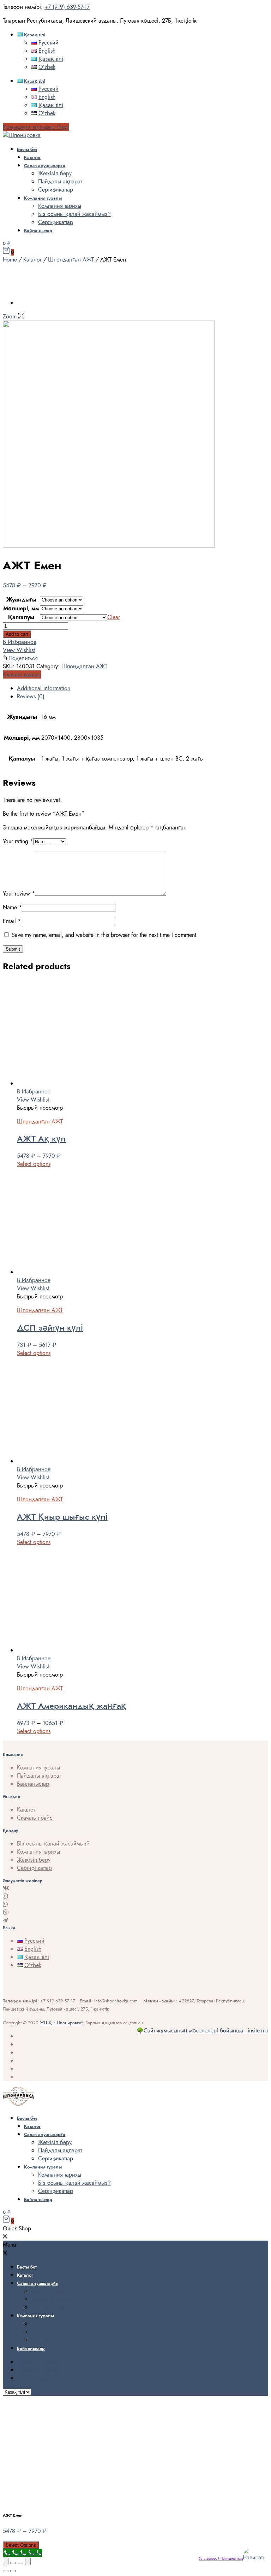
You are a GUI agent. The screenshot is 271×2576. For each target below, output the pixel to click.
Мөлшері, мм (21, 608)
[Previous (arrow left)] (6, 2571)
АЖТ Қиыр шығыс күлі (62, 1517)
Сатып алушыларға (45, 166)
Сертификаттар (56, 190)
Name (12, 907)
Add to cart (17, 634)
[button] (36, 127)
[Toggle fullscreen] (20, 2563)
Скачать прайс (35, 1818)
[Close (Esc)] (6, 2561)
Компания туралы (43, 198)
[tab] (143, 688)
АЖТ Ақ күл (41, 1139)
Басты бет (27, 149)
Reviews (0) (31, 696)
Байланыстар (38, 231)
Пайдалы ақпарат (60, 181)
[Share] (13, 2563)
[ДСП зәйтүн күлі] (70, 1272)
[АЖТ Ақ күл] (70, 1083)
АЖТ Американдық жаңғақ (72, 1706)
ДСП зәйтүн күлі (50, 1328)
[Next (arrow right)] (13, 2571)
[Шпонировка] (22, 135)
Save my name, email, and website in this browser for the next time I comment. (105, 935)
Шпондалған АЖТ (71, 260)
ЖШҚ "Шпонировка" (61, 2023)
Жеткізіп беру (55, 173)
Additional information (44, 688)
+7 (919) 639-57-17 (67, 7)
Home (10, 260)
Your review (19, 894)
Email (12, 921)
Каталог (32, 157)
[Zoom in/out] (28, 2561)
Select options (34, 1164)
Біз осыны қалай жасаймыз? (74, 214)
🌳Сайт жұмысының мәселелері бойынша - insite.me (202, 2031)
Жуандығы (21, 600)
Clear (114, 617)
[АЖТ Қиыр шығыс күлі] (70, 1461)
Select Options (21, 2545)
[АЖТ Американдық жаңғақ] (70, 1650)
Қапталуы (21, 617)
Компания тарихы (60, 206)
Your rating (18, 841)
